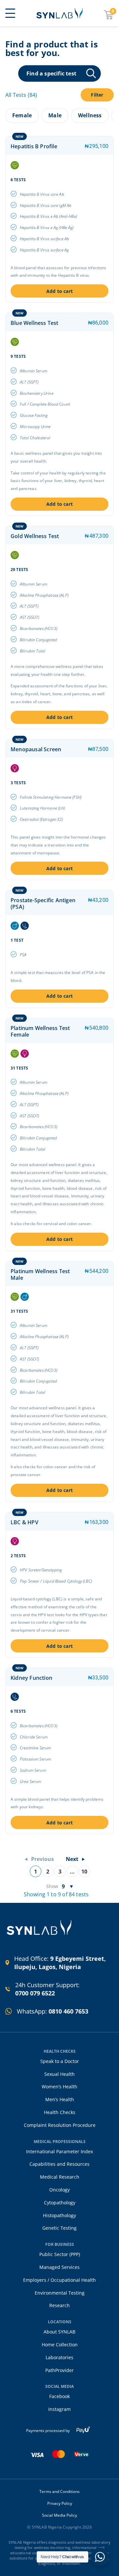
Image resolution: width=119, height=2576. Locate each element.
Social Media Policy (59, 2515)
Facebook (59, 2396)
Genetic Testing (59, 2228)
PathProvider (59, 2370)
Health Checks (60, 2112)
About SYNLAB (59, 2332)
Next (72, 1859)
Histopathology (59, 2215)
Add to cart (59, 291)
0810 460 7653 (68, 2011)
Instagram (59, 2409)
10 (84, 1872)
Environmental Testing (60, 2293)
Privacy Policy (60, 2504)
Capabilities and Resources (59, 2164)
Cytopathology (60, 2203)
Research (59, 2305)
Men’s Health (60, 2099)
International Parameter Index (59, 2151)
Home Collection (60, 2345)
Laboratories (59, 2357)
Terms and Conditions (59, 2492)
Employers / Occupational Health (59, 2280)
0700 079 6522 (35, 1993)
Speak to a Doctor (60, 2061)
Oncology (59, 2190)
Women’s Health (59, 2087)
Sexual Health (59, 2074)
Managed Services (59, 2267)
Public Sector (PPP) (60, 2254)
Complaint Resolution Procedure (60, 2125)
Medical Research (60, 2177)
